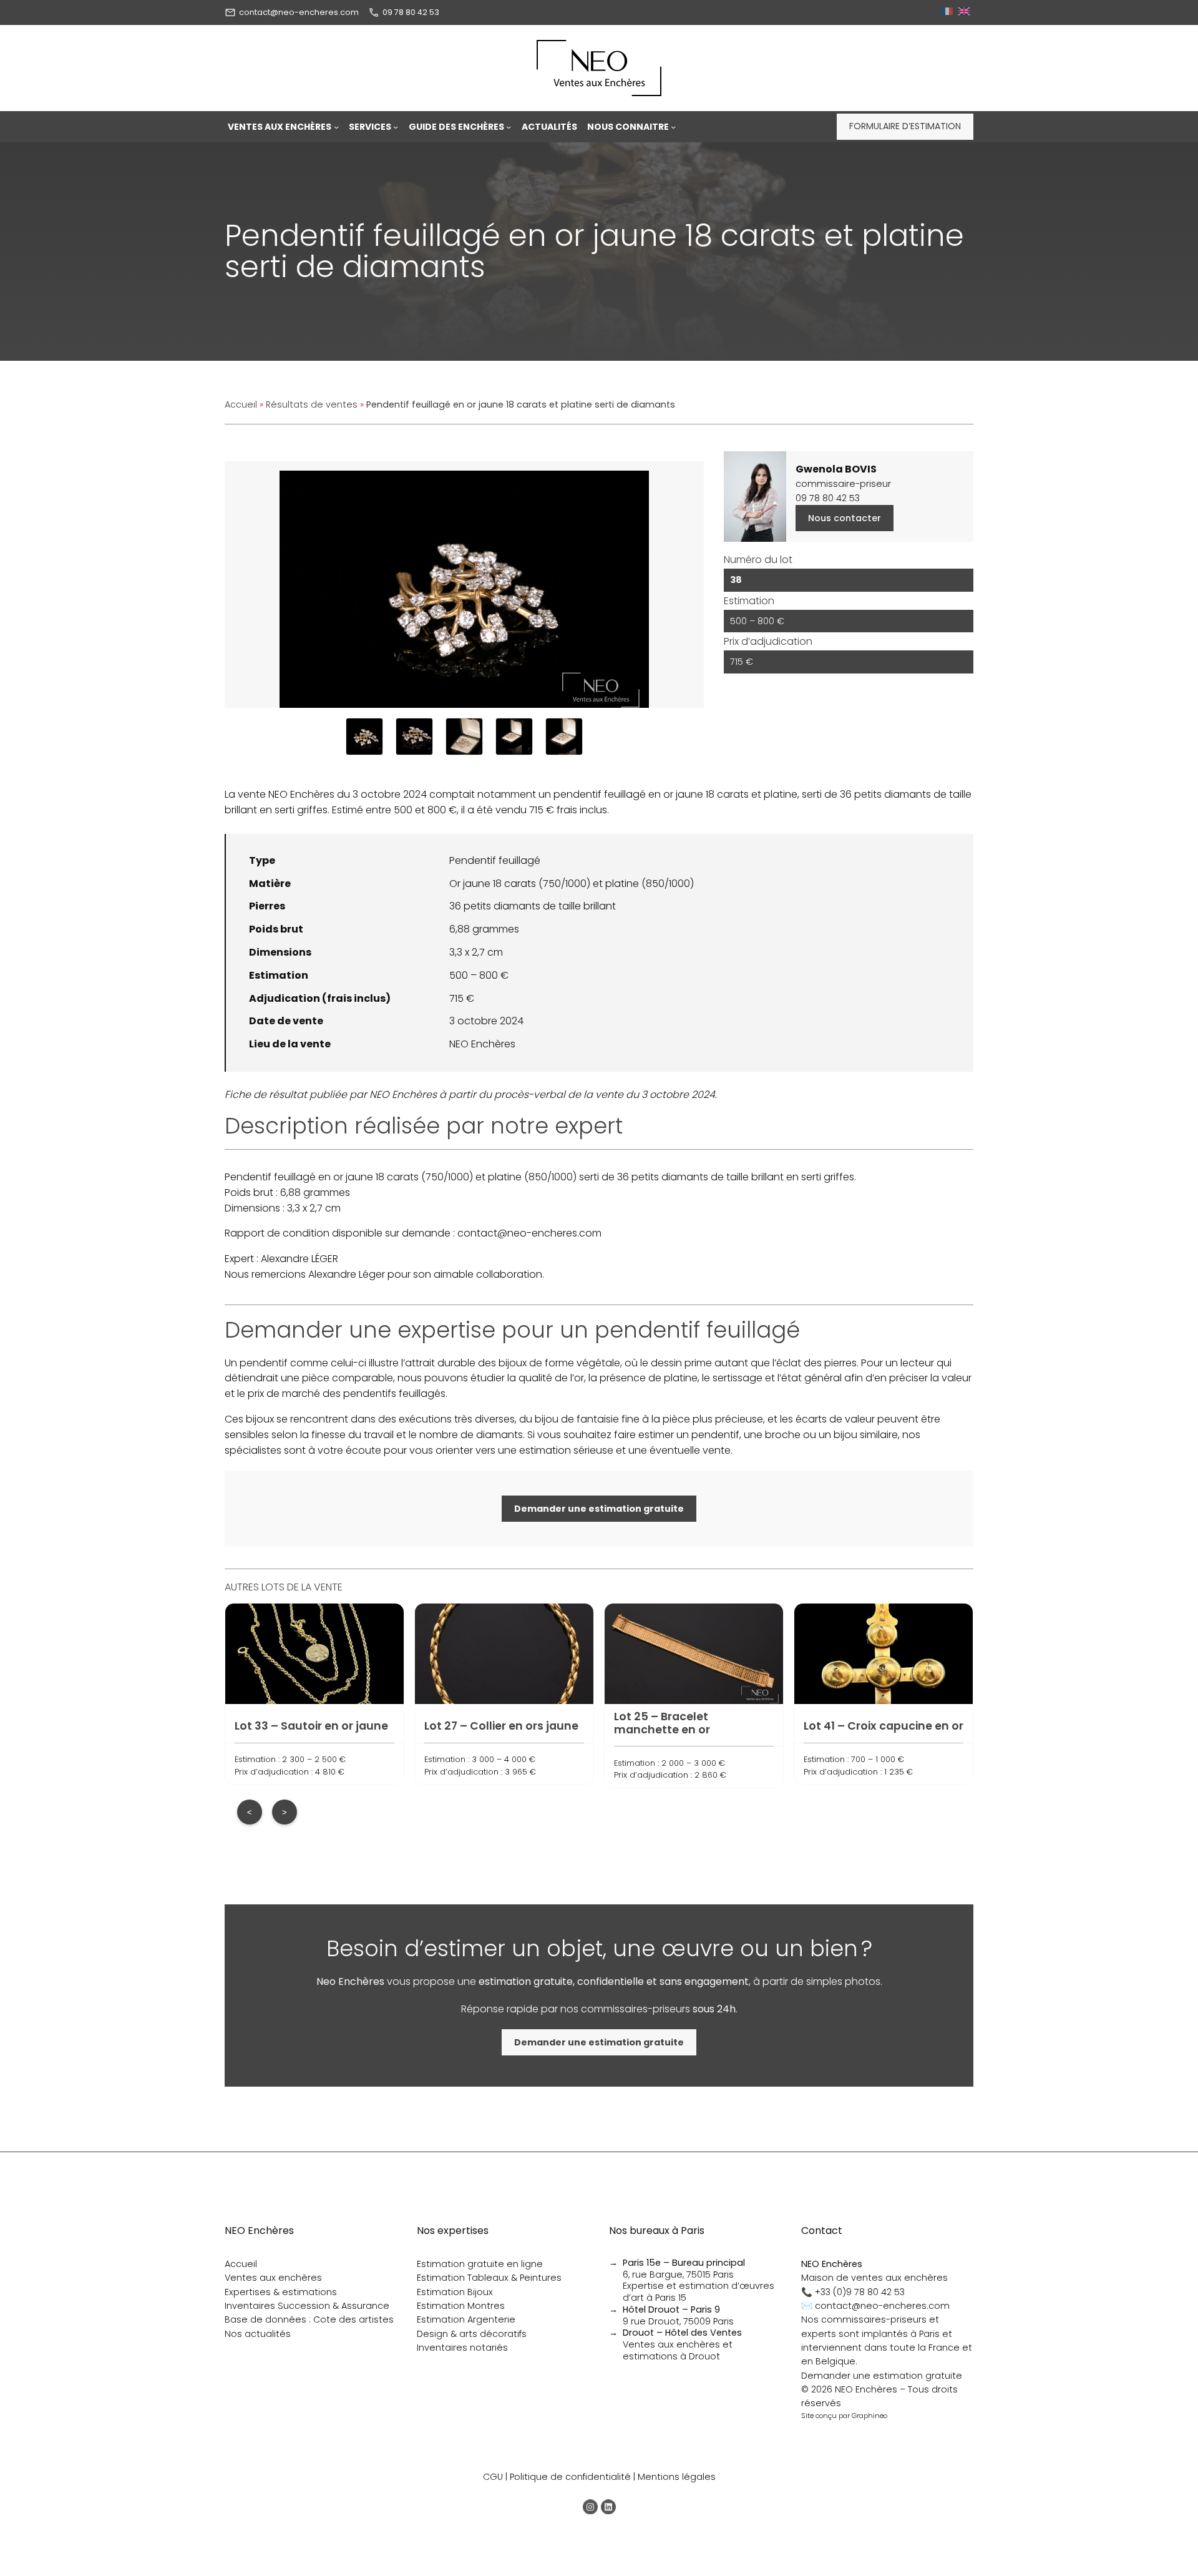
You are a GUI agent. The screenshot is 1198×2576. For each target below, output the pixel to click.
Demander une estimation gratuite (882, 2376)
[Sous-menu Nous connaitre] (673, 127)
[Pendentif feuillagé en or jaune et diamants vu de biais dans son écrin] (564, 737)
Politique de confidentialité (570, 2477)
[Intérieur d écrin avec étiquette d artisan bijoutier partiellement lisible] (464, 737)
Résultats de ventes (312, 404)
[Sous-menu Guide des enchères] (509, 127)
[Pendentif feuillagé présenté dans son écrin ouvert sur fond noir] (514, 737)
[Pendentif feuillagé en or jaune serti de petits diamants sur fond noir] (364, 737)
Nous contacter (845, 518)
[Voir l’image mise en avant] (464, 585)
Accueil (241, 404)
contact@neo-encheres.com (299, 12)
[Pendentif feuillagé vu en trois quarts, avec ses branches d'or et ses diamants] (414, 737)
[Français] (949, 12)
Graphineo (869, 2416)
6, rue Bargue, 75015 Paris (684, 2269)
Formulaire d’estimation (905, 126)
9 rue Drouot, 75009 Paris (678, 2315)
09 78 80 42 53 (411, 12)
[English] (966, 12)
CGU (493, 2477)
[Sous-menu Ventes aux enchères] (336, 127)
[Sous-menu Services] (396, 127)
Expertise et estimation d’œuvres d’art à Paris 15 (699, 2292)
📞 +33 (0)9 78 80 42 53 (853, 2292)
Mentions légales (677, 2477)
